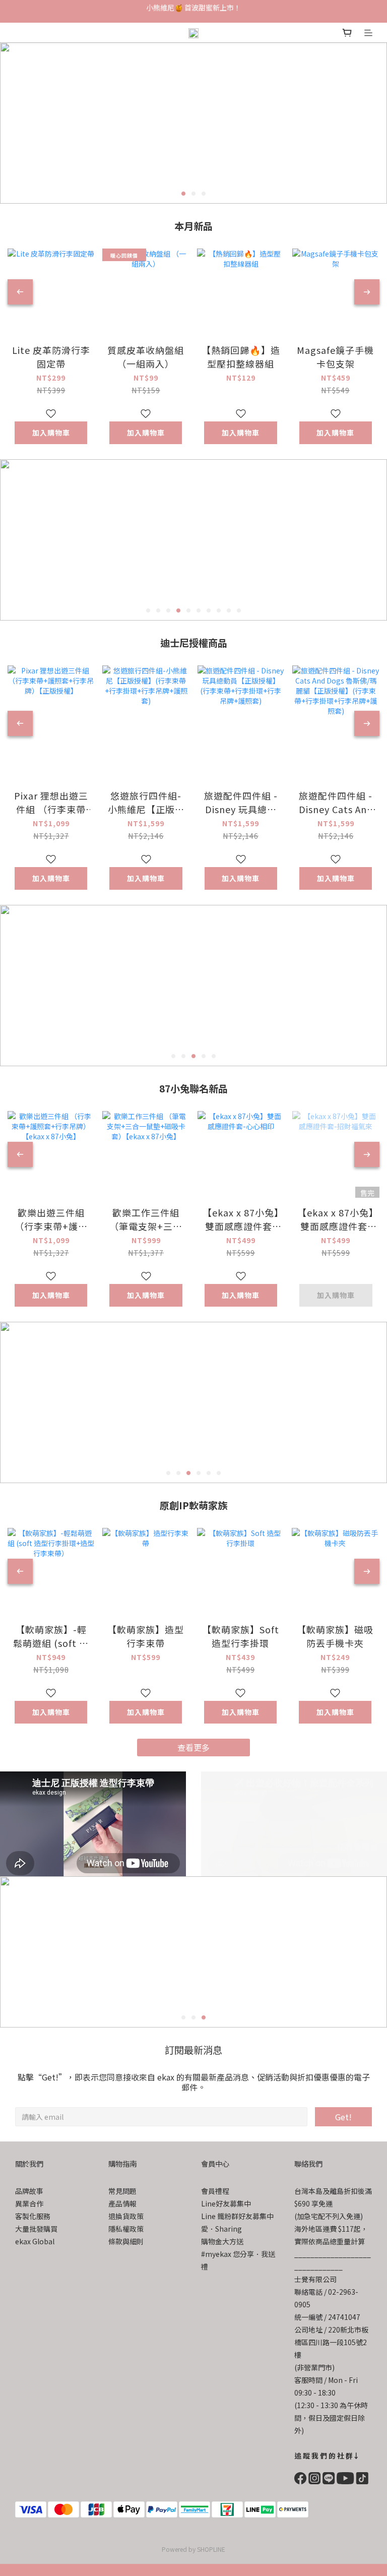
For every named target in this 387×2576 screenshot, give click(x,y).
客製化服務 (33, 2216)
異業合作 (29, 2203)
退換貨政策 (126, 2216)
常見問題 (122, 2191)
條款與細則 (126, 2241)
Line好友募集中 (226, 2203)
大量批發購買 (36, 2229)
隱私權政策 (126, 2229)
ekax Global (35, 2241)
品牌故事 (29, 2191)
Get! (343, 2117)
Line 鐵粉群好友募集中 (237, 2216)
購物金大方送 (222, 2241)
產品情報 (122, 2203)
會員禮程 (215, 2191)
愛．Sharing (221, 2229)
